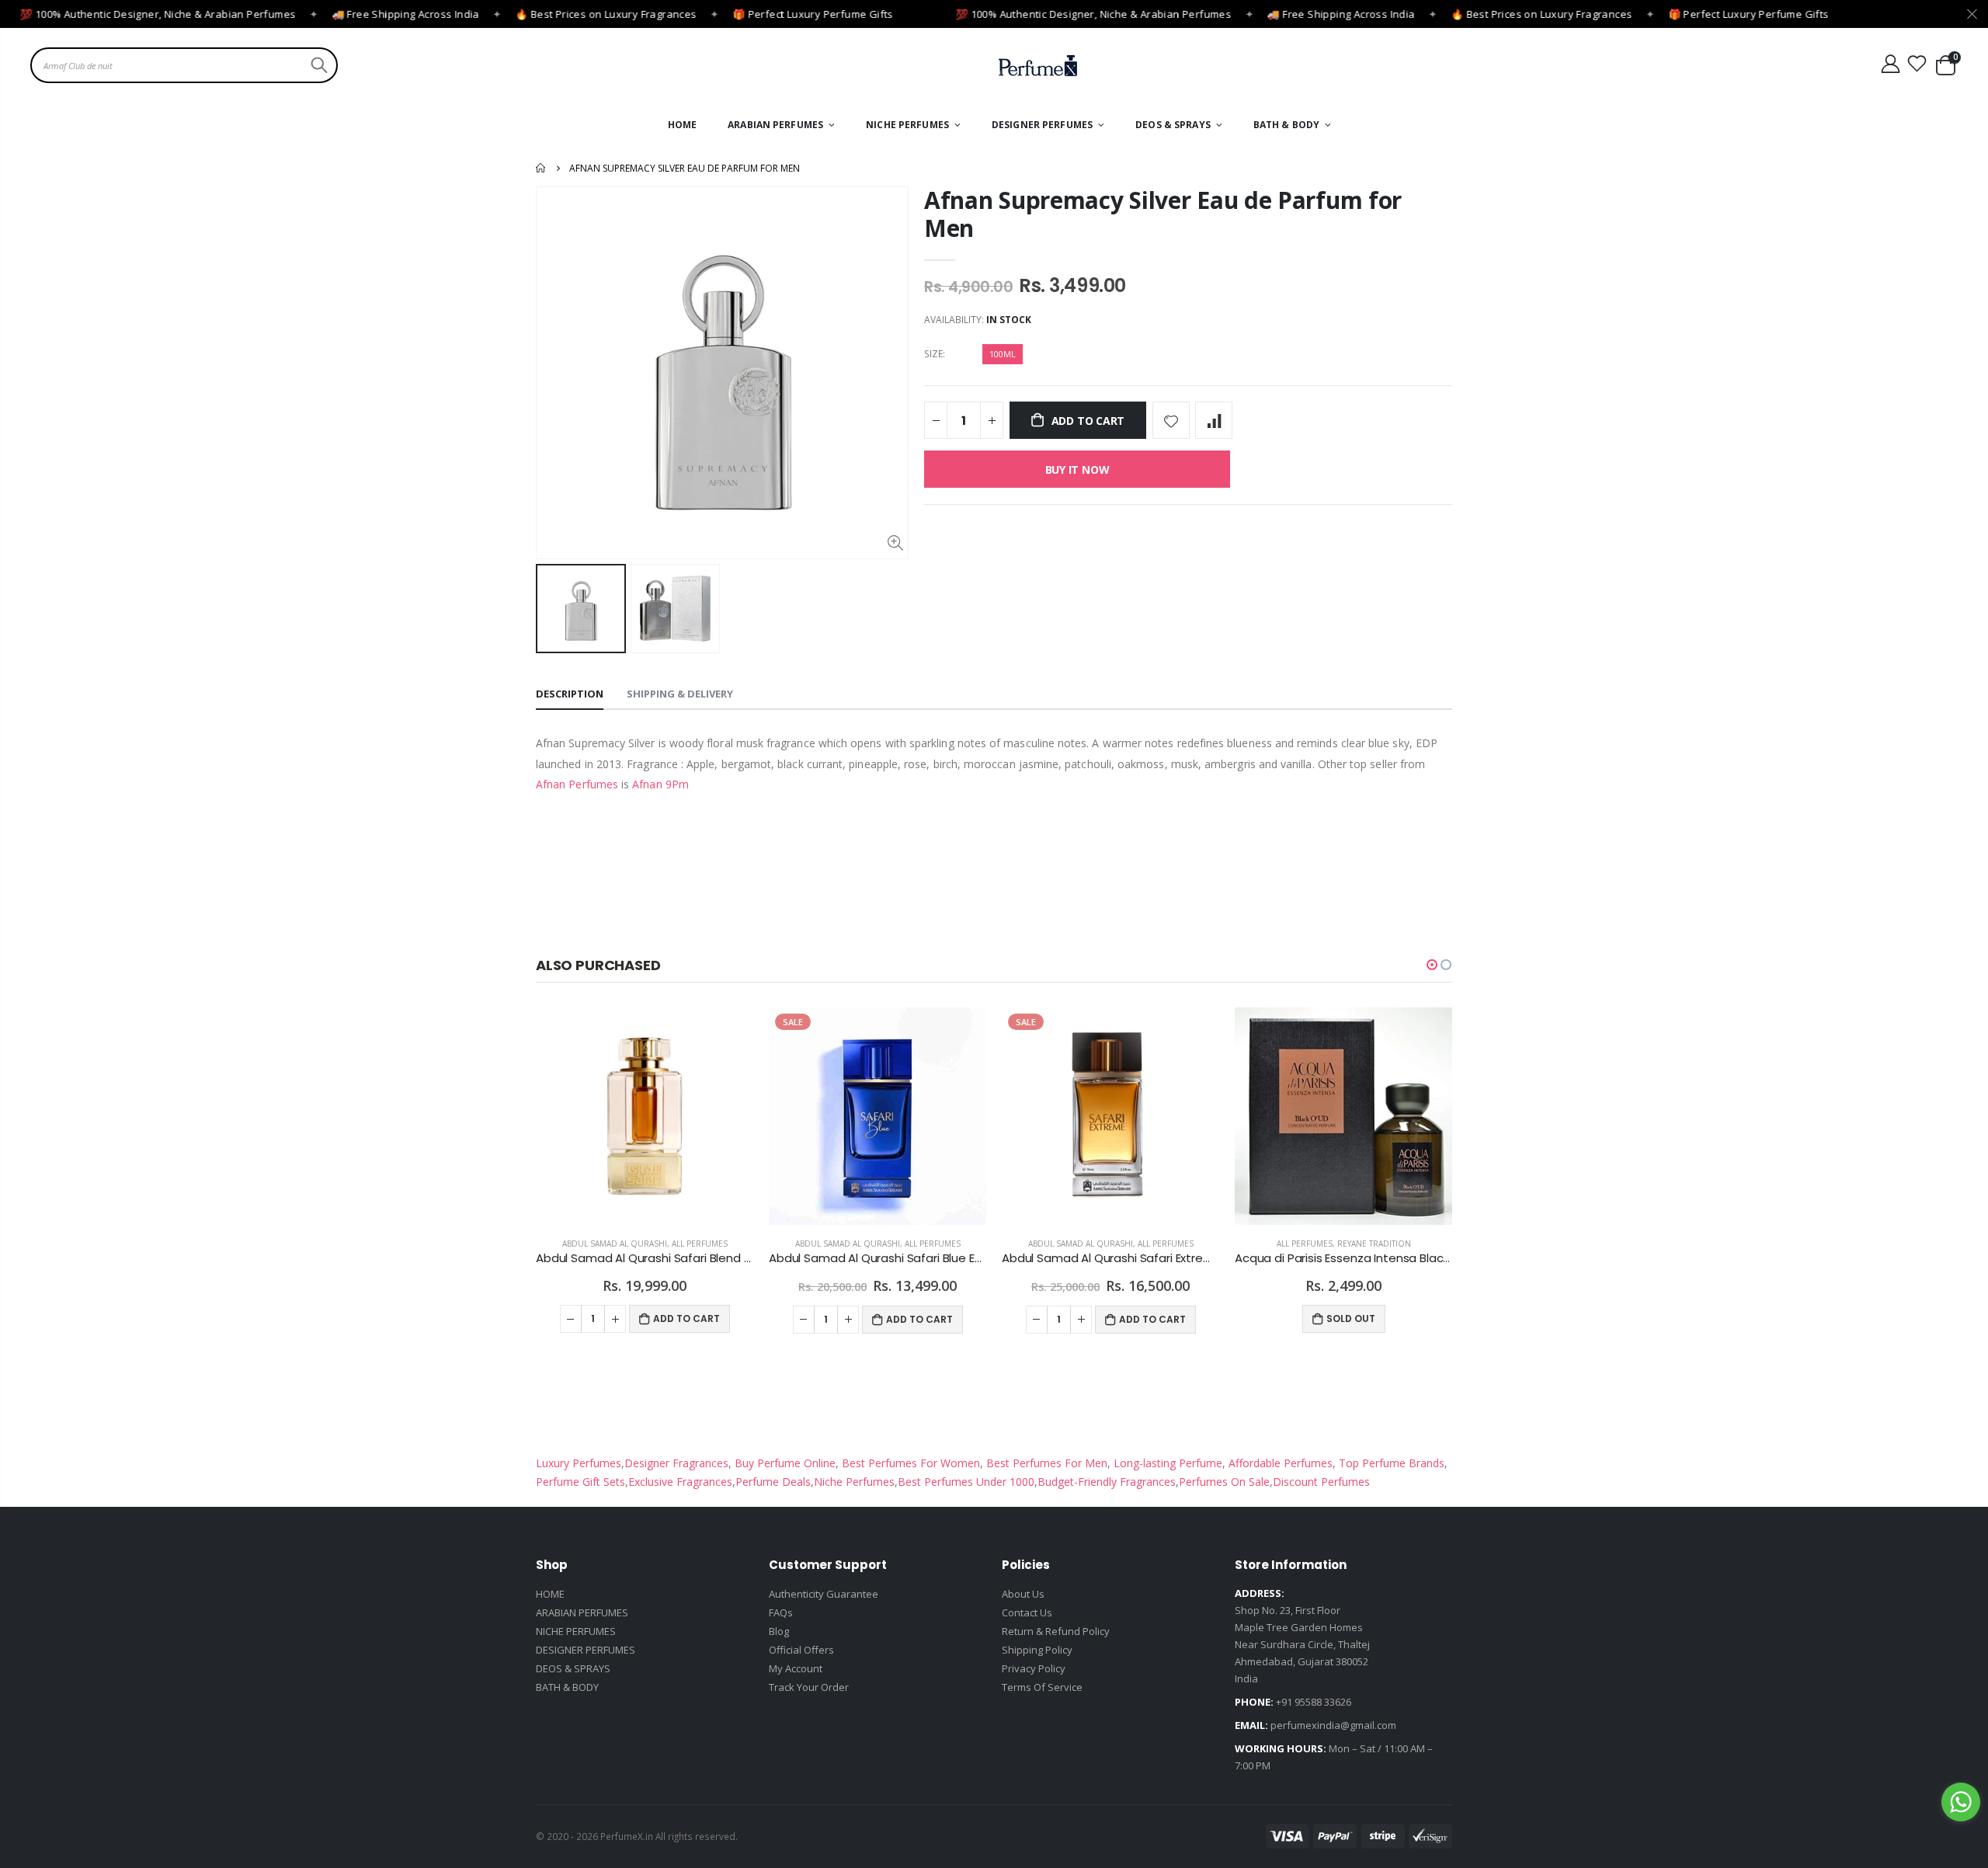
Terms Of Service (1042, 1687)
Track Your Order (809, 1687)
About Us (1023, 1594)
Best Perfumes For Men (1047, 1463)
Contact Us (1027, 1612)
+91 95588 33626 (1314, 1702)
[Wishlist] (1917, 64)
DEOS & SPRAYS (573, 1668)
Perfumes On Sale (1224, 1482)
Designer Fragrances (676, 1463)
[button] (1432, 965)
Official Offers (801, 1650)
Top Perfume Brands (1392, 1463)
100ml (1003, 354)
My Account (796, 1668)
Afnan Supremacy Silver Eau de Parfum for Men (1163, 214)
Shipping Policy (1037, 1650)
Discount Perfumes (1321, 1482)
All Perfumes (700, 1244)
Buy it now (1077, 470)
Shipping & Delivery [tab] (680, 694)
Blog (779, 1631)
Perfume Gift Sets (580, 1482)
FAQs (781, 1612)
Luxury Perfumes (579, 1463)
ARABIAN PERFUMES (582, 1612)
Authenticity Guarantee (824, 1594)
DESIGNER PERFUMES (586, 1650)
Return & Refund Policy (1056, 1631)
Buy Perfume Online (784, 1463)
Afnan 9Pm (660, 784)
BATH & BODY (567, 1687)
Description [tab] (570, 694)
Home (542, 168)
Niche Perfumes (854, 1482)
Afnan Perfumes (577, 784)
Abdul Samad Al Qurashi (615, 1244)
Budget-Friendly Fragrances (1107, 1482)
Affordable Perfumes (1279, 1463)
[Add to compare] (1214, 420)
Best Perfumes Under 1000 (966, 1482)
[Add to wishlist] (1171, 420)
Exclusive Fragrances (680, 1482)
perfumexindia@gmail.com (1333, 1725)
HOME (550, 1594)
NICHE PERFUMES (576, 1631)
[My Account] (1890, 64)
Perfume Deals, (775, 1482)
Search (317, 65)
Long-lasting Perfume (1166, 1463)
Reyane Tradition (1374, 1244)
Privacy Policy (1034, 1668)
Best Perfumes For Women (909, 1463)
